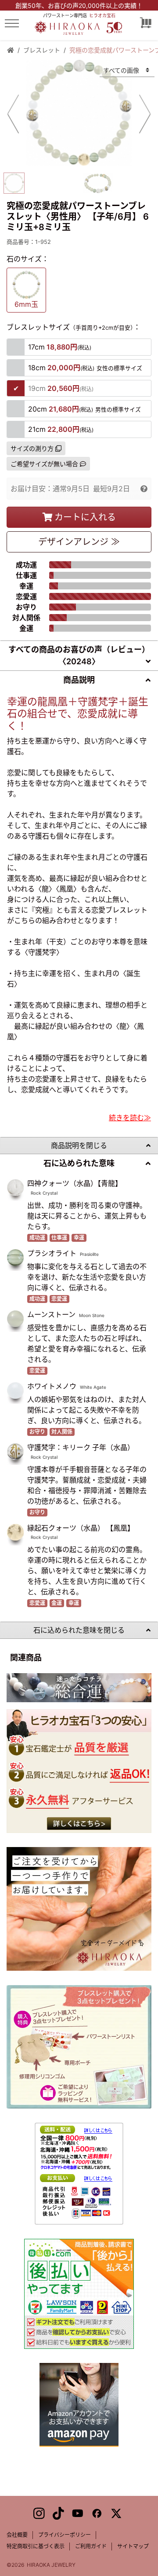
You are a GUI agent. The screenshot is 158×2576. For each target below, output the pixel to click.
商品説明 (79, 680)
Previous (13, 114)
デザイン (79, 542)
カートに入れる (85, 517)
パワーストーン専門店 (79, 15)
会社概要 (17, 2535)
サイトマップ (133, 2546)
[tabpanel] (79, 113)
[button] (144, 489)
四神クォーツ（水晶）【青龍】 (75, 1183)
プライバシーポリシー (65, 2535)
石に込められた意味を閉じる (79, 1630)
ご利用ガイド (91, 2546)
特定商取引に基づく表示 (36, 2546)
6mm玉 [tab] (26, 304)
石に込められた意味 (79, 1163)
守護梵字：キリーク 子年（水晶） (81, 1447)
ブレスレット (42, 50)
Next (145, 114)
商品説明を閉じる (79, 1145)
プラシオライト (52, 1253)
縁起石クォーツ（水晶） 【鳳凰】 (81, 1528)
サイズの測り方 (32, 448)
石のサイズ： (28, 259)
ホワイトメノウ (52, 1386)
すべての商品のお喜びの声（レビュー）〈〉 (79, 655)
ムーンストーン (51, 1314)
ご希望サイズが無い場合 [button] (44, 464)
